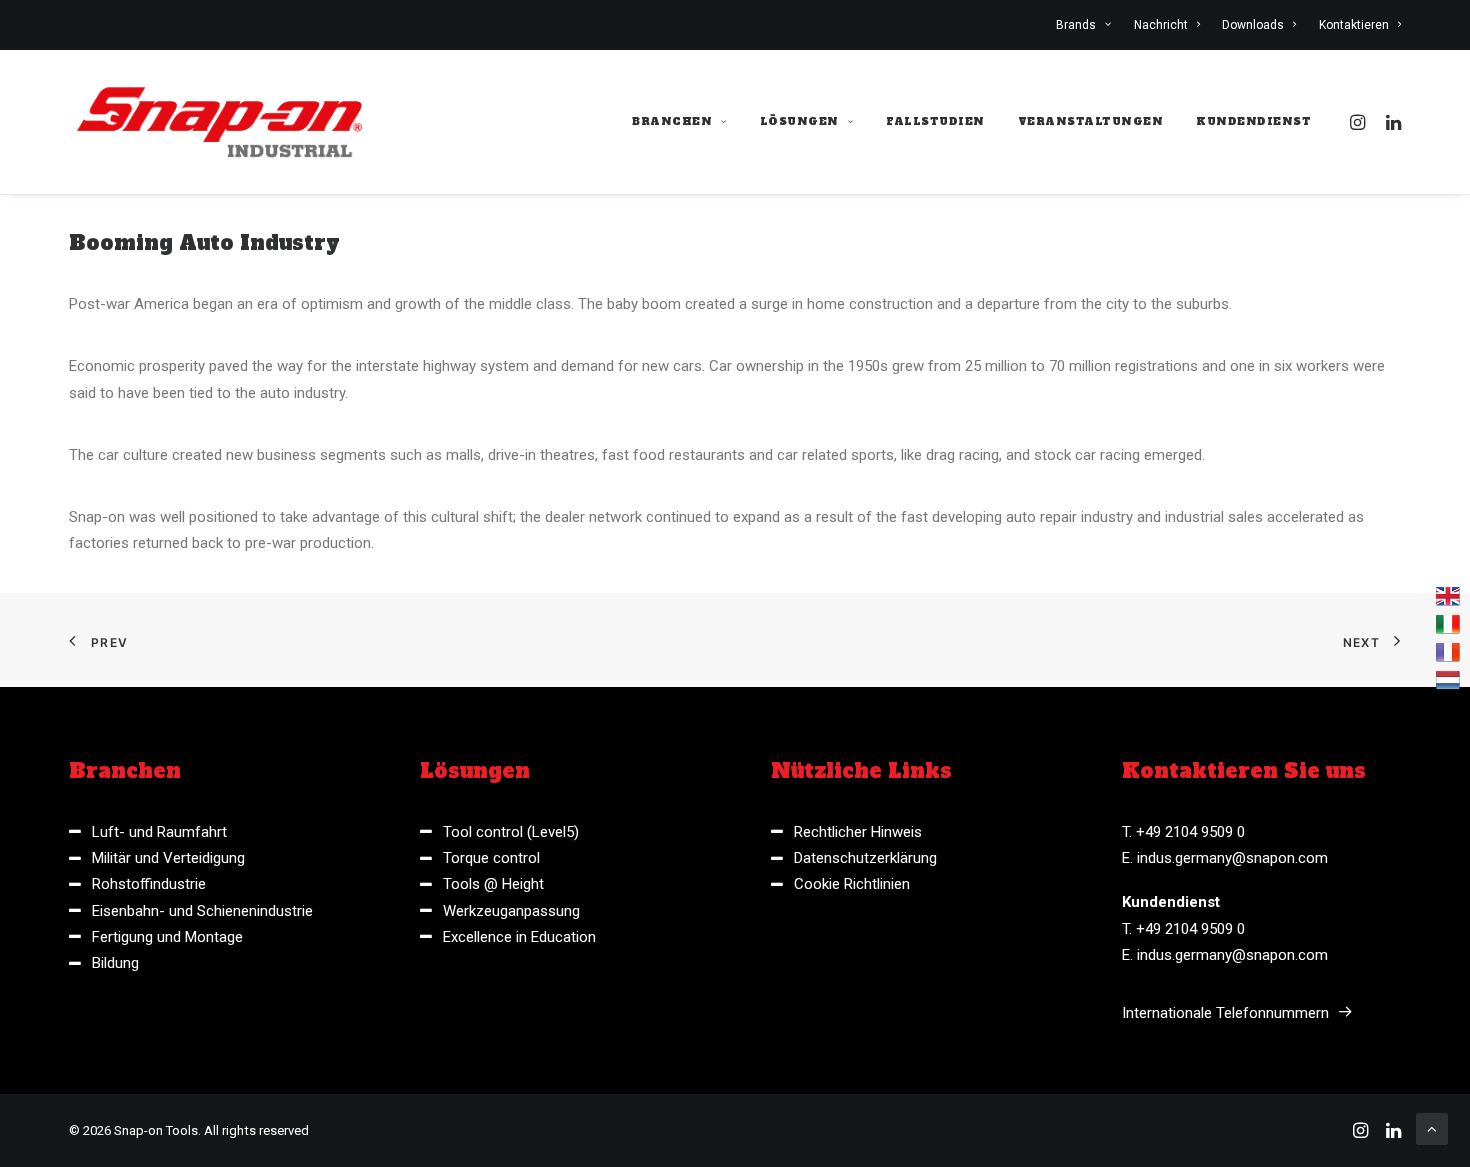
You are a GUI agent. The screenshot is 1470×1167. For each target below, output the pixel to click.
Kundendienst (1253, 121)
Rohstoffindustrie (149, 884)
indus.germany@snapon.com (1232, 858)
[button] (1360, 122)
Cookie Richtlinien (852, 884)
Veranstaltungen (1091, 121)
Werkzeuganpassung (511, 911)
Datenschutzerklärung (865, 858)
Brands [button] (1076, 25)
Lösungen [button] (799, 121)
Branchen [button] (672, 121)
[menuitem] (1088, 25)
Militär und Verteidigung (168, 858)
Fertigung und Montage (167, 937)
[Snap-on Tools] (220, 122)
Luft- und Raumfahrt (159, 832)
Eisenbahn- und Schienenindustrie (202, 911)
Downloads (1253, 25)
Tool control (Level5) (511, 832)
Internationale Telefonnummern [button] (1225, 1013)
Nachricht (1161, 25)
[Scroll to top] (1432, 1128)
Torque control (491, 858)
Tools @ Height (493, 884)
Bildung (115, 963)
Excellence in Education (519, 937)
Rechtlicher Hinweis (858, 832)
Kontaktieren (1354, 25)
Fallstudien (935, 121)
